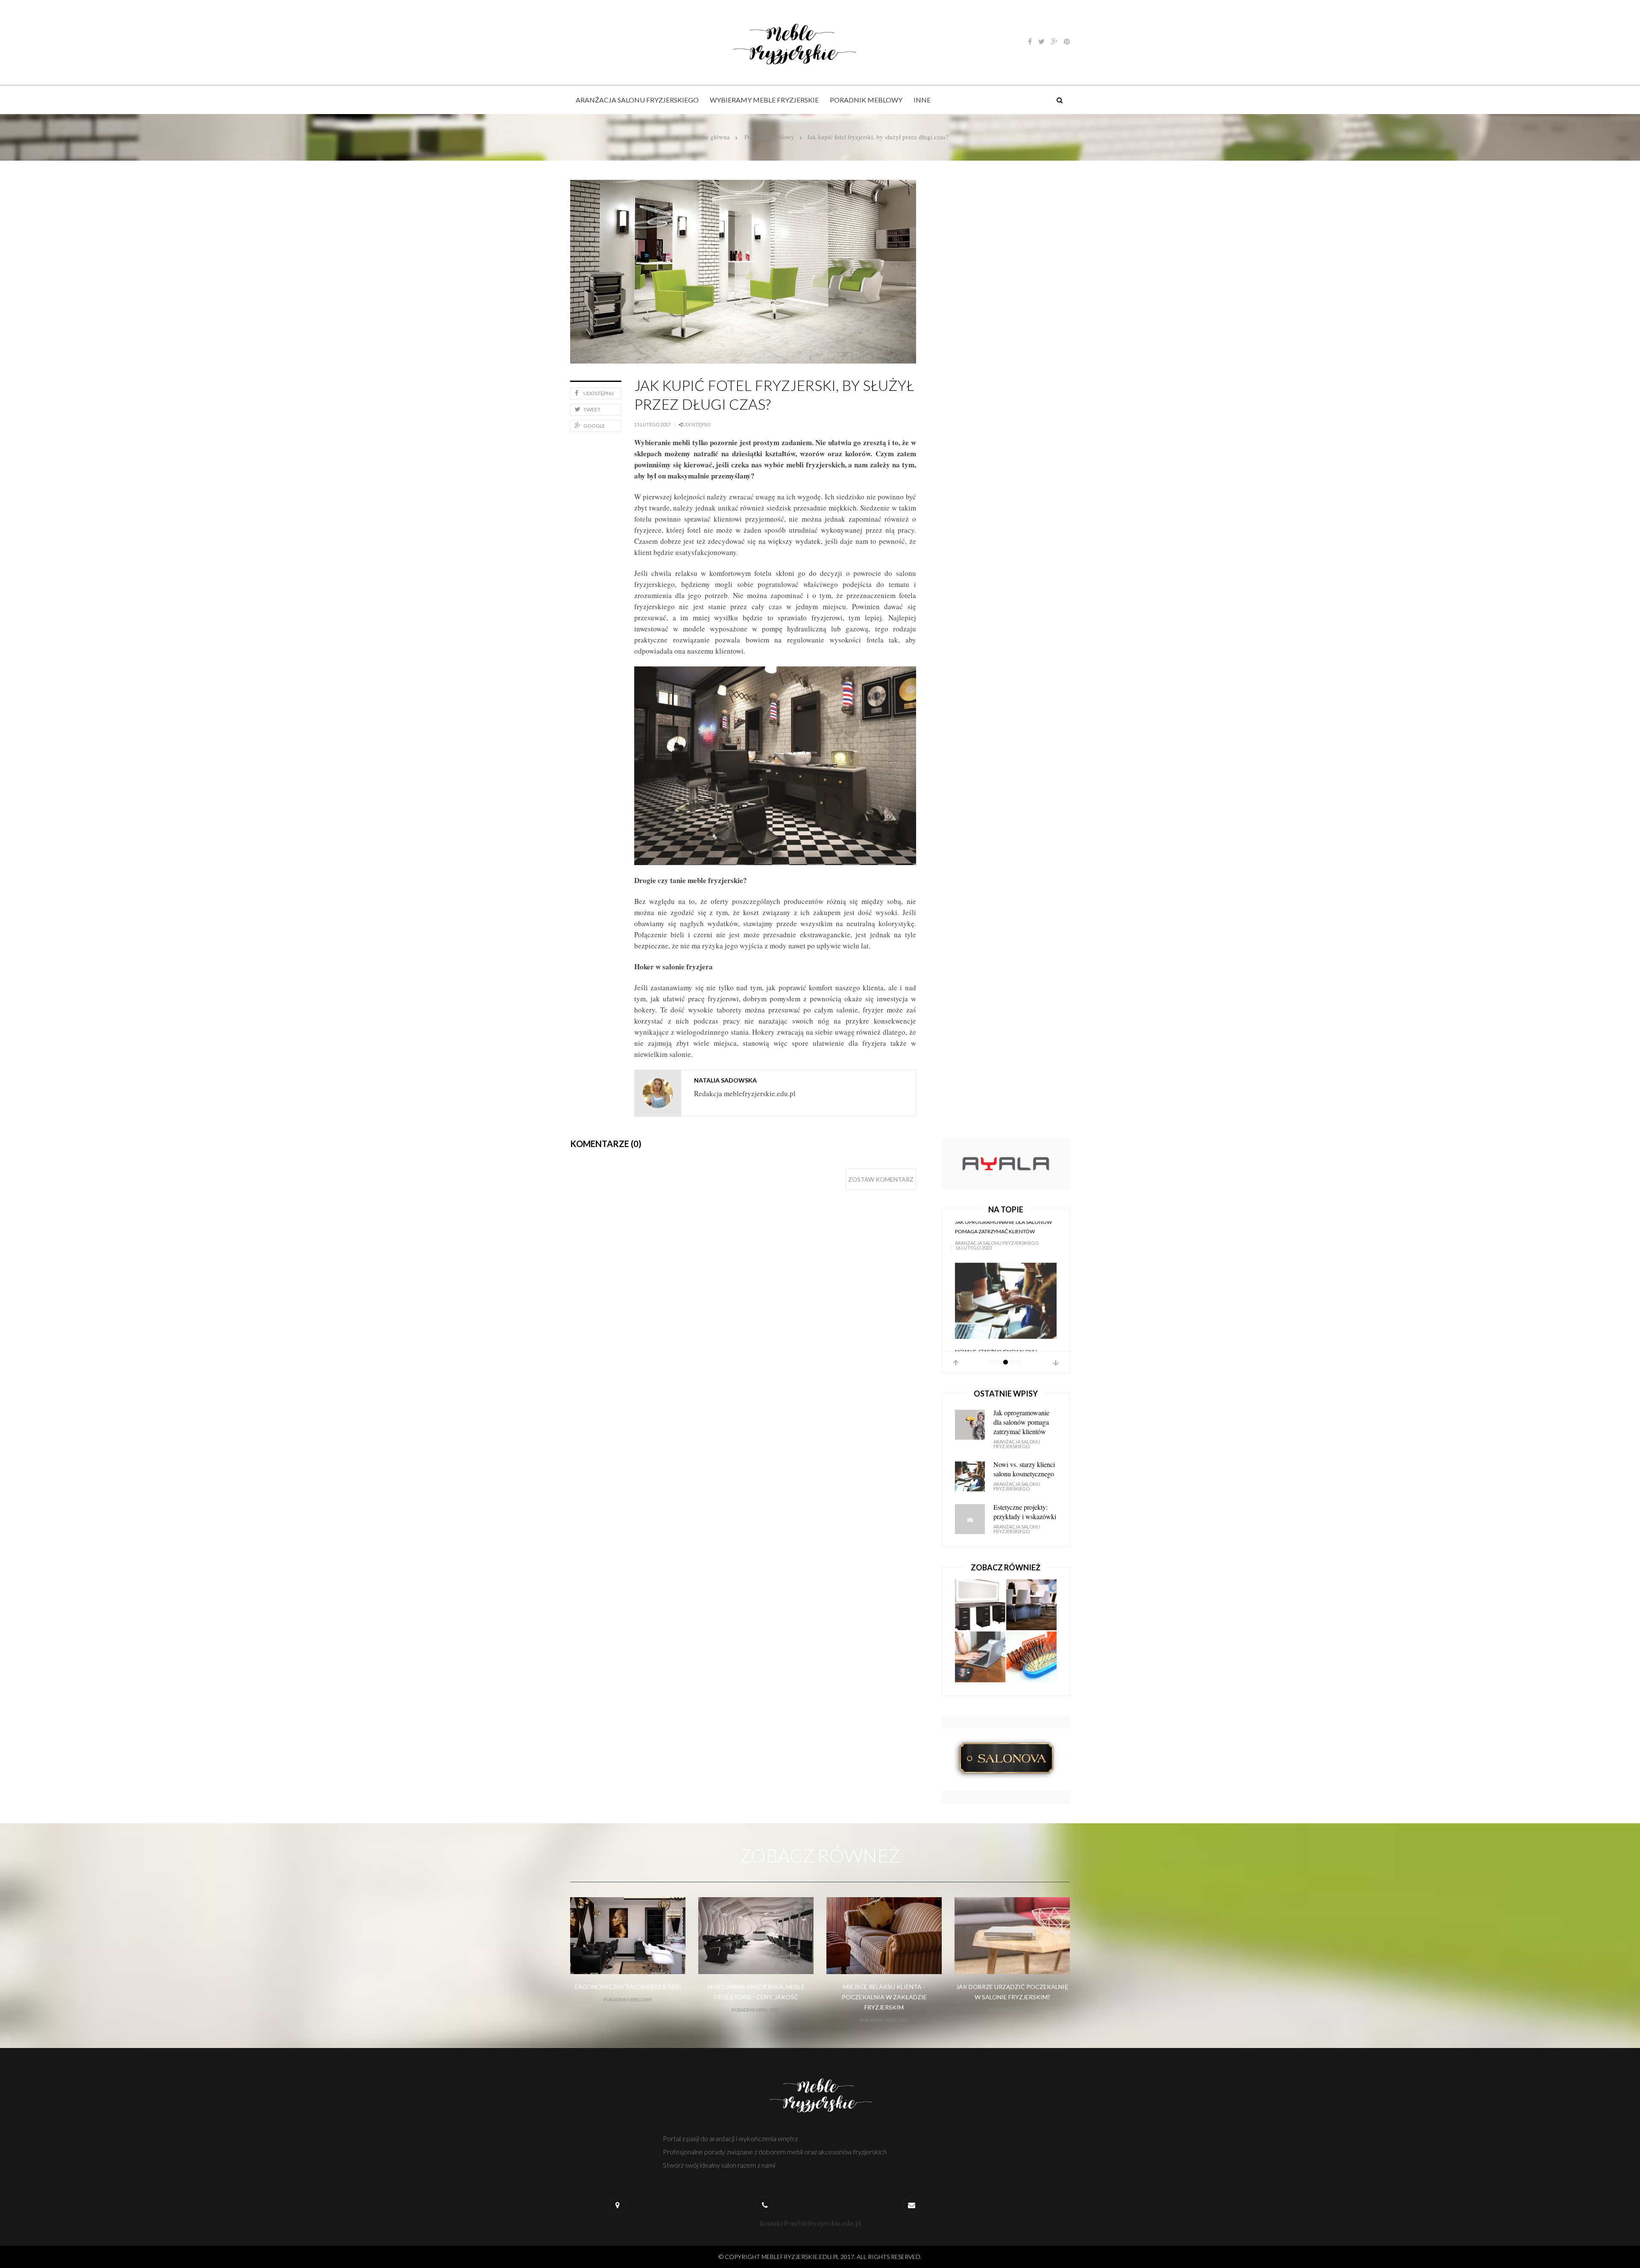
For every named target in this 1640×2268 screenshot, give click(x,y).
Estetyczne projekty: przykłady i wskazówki (1025, 1512)
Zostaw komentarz (881, 1179)
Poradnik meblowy (866, 100)
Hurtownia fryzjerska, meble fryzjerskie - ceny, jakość (756, 1992)
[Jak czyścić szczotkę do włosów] (1031, 1657)
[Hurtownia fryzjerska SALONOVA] (1006, 1759)
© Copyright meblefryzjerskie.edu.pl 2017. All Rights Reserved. (820, 2257)
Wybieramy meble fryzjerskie (764, 100)
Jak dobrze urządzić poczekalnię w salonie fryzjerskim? (1012, 1992)
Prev (956, 1363)
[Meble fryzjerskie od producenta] (1006, 1163)
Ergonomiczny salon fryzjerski (628, 1987)
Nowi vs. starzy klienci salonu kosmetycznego (996, 1315)
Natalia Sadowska (725, 1080)
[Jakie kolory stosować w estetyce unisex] (980, 1657)
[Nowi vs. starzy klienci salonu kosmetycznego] (1006, 1260)
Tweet (592, 409)
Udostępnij (599, 393)
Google (594, 426)
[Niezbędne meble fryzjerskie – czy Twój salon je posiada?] (980, 1605)
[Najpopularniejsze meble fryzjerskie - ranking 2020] (1031, 1605)
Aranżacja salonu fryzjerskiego (637, 100)
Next (1056, 1363)
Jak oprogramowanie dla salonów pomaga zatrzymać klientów (1021, 1422)
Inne (922, 100)
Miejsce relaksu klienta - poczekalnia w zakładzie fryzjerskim (884, 1997)
